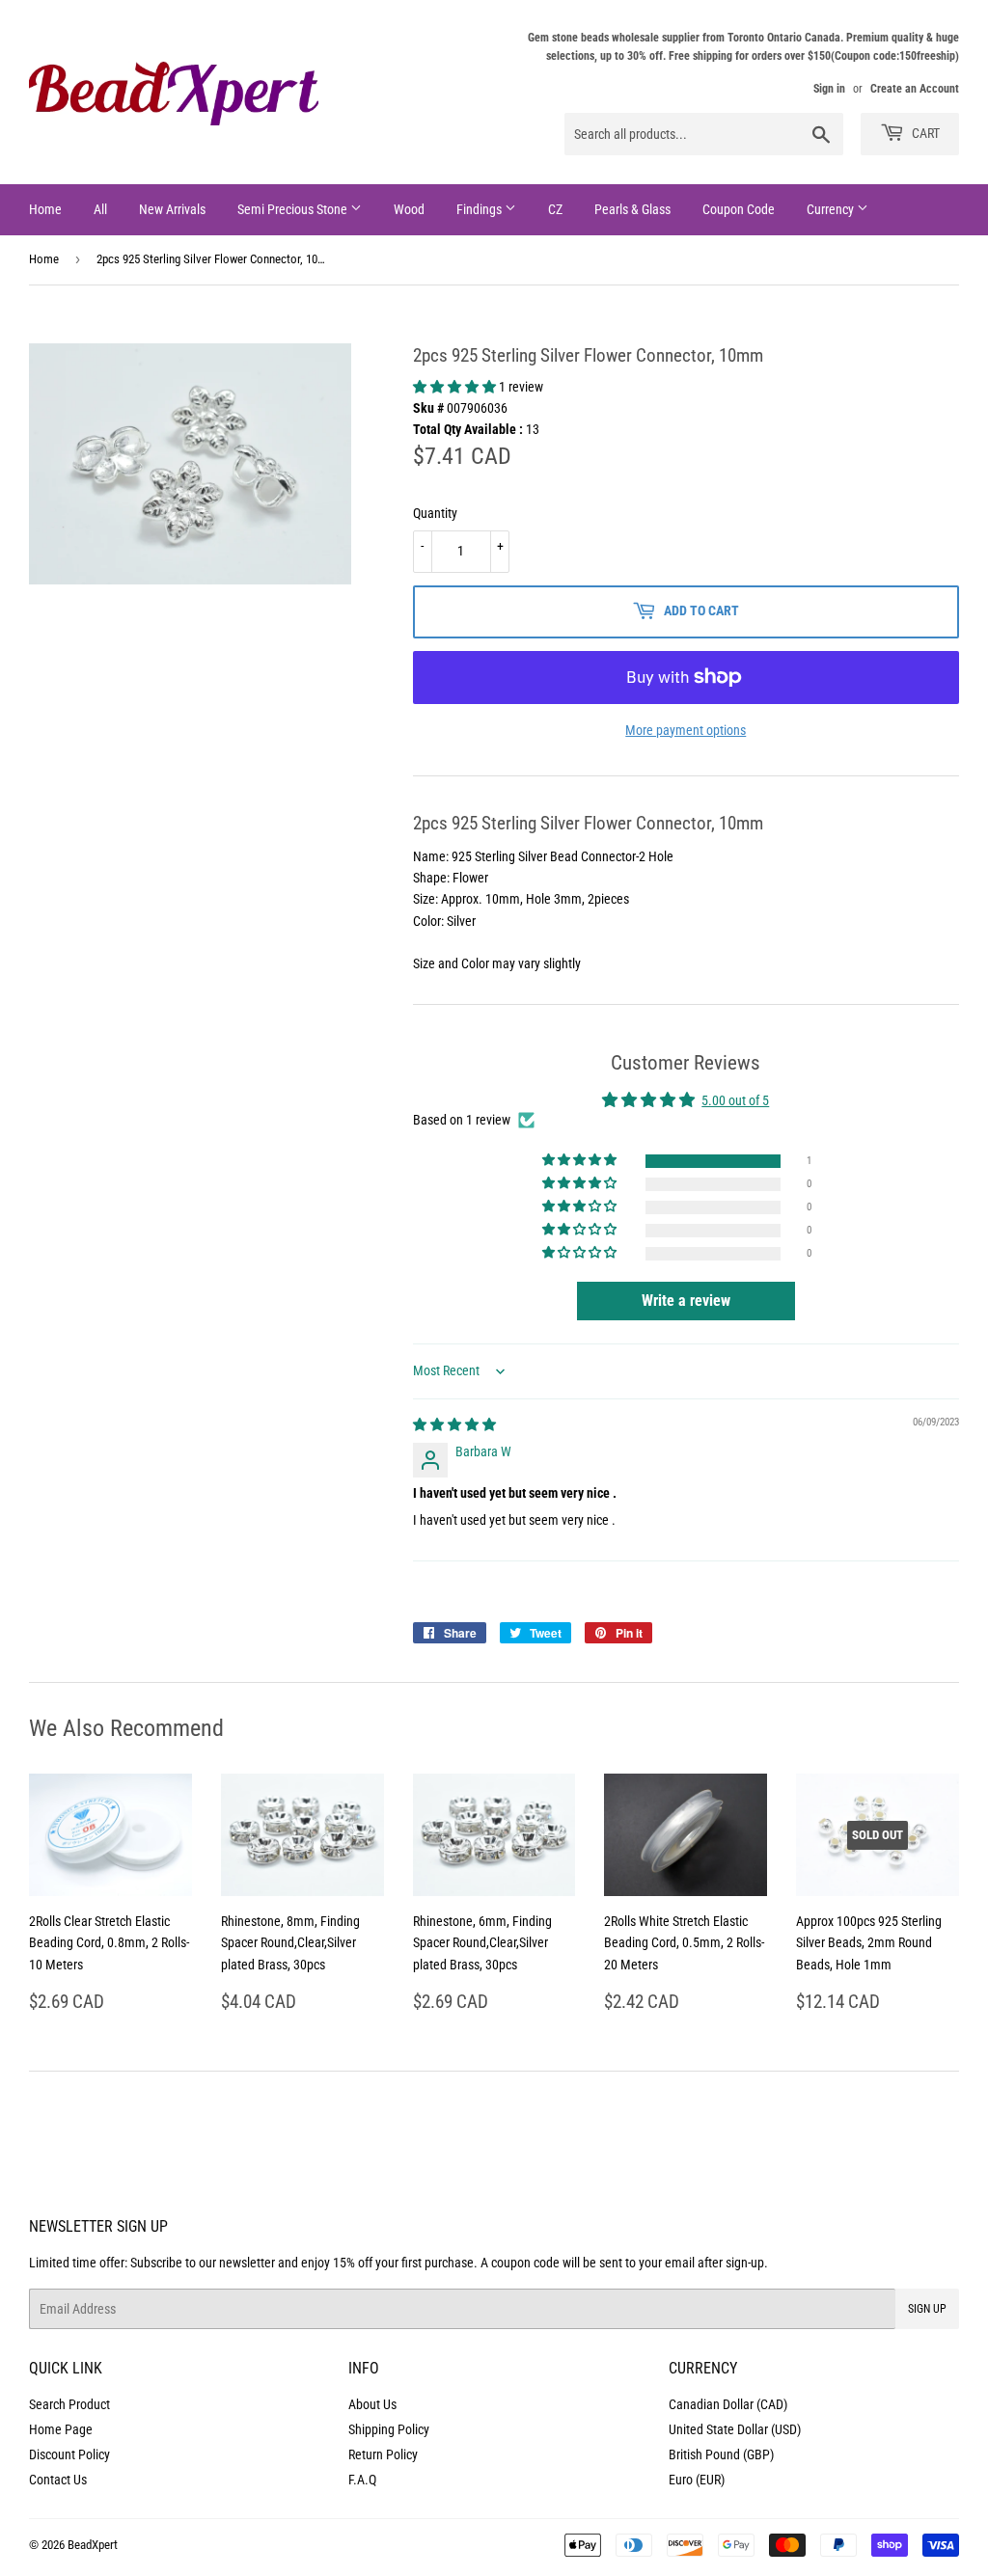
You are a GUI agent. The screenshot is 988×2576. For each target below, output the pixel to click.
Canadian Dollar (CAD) (728, 2404)
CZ (555, 209)
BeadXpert (93, 2545)
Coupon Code (739, 209)
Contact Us (58, 2480)
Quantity (435, 513)
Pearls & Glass (632, 209)
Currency (832, 209)
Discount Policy (69, 2454)
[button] (456, 387)
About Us (372, 2404)
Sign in (829, 89)
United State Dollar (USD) (735, 2429)
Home (45, 209)
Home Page (61, 2429)
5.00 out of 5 (735, 1100)
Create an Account (915, 89)
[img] (454, 1424)
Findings (480, 209)
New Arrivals (172, 209)
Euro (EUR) (697, 2480)
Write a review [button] (686, 1301)
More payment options (686, 730)
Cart (924, 133)
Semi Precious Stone (294, 209)
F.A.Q (362, 2480)
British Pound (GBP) (721, 2454)
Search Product (69, 2404)
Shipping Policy (389, 2429)
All (100, 209)
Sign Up (927, 2309)
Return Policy (383, 2454)
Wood (409, 209)
